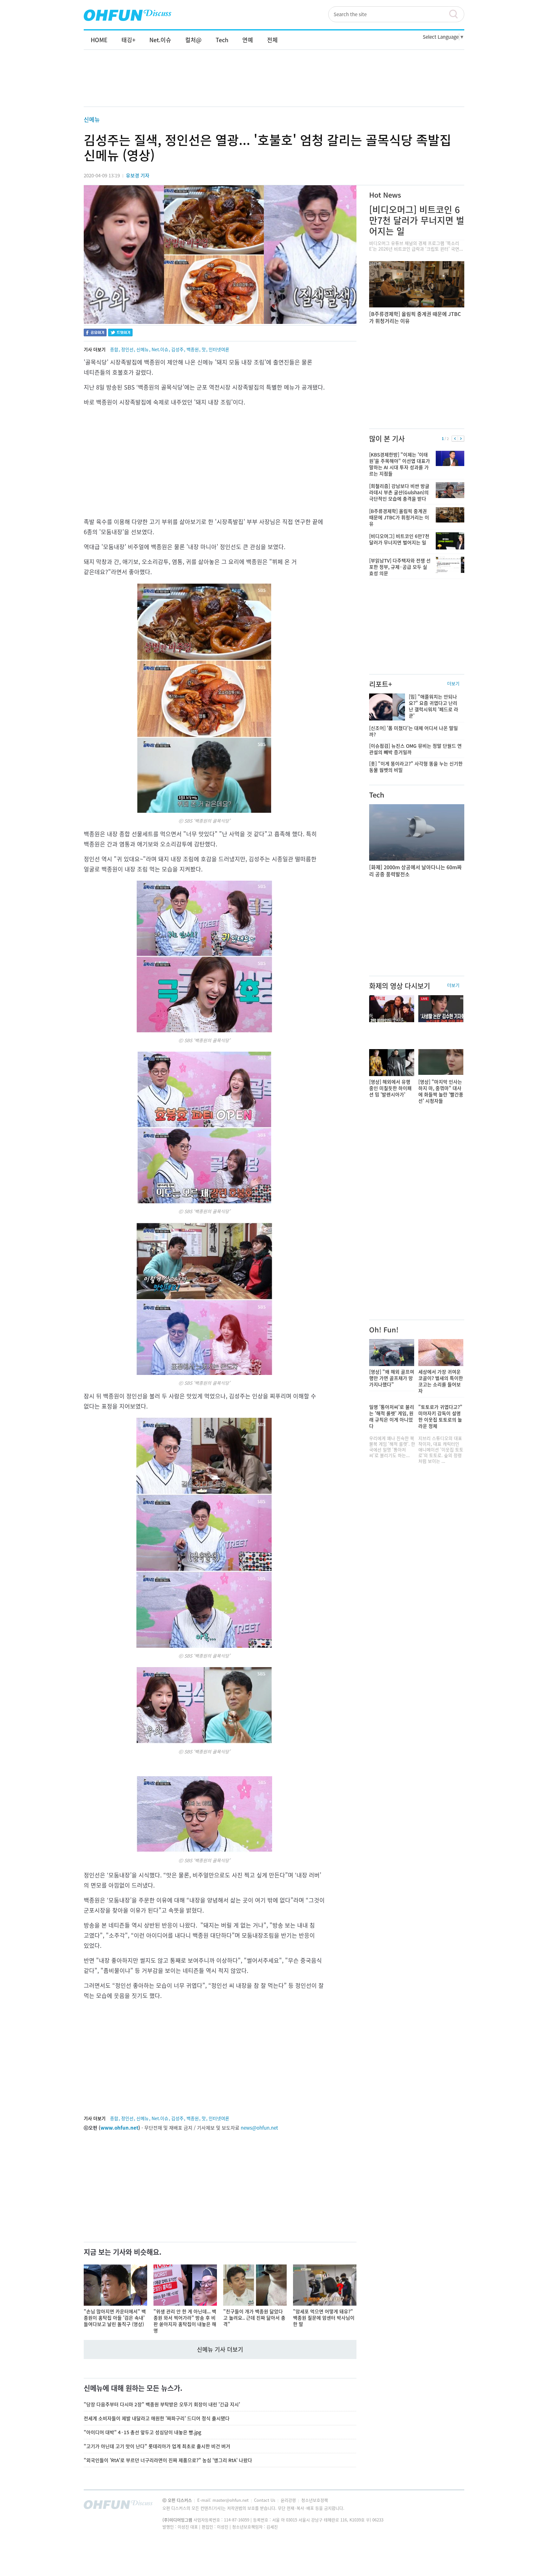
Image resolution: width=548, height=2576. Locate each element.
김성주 (177, 349)
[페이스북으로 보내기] (95, 333)
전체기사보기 (451, 2506)
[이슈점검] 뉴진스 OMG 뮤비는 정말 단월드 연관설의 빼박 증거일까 (415, 749)
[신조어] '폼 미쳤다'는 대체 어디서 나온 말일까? (414, 731)
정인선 (127, 349)
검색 (456, 14)
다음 (461, 439)
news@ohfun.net (259, 2128)
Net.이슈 (160, 349)
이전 (455, 439)
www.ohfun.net (119, 2128)
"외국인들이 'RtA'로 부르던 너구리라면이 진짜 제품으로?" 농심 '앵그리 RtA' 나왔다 (168, 2460)
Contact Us (265, 2500)
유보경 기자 (138, 175)
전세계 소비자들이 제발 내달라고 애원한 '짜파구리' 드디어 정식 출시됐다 (157, 2418)
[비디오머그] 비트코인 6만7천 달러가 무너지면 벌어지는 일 (417, 220)
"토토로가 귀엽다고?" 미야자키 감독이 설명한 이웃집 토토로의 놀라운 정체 (440, 1416)
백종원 (193, 349)
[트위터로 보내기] (120, 333)
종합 (114, 349)
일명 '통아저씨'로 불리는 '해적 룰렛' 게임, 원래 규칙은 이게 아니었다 (392, 1416)
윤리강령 (289, 2500)
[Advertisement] (274, 85)
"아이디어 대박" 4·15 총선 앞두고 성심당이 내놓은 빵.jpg (143, 2432)
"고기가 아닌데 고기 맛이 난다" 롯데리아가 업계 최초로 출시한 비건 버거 (157, 2446)
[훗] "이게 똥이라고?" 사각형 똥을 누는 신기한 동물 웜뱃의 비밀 (416, 767)
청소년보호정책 (315, 2500)
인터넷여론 (219, 349)
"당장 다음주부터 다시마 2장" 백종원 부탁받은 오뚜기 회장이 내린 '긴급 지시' (162, 2404)
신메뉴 (92, 119)
